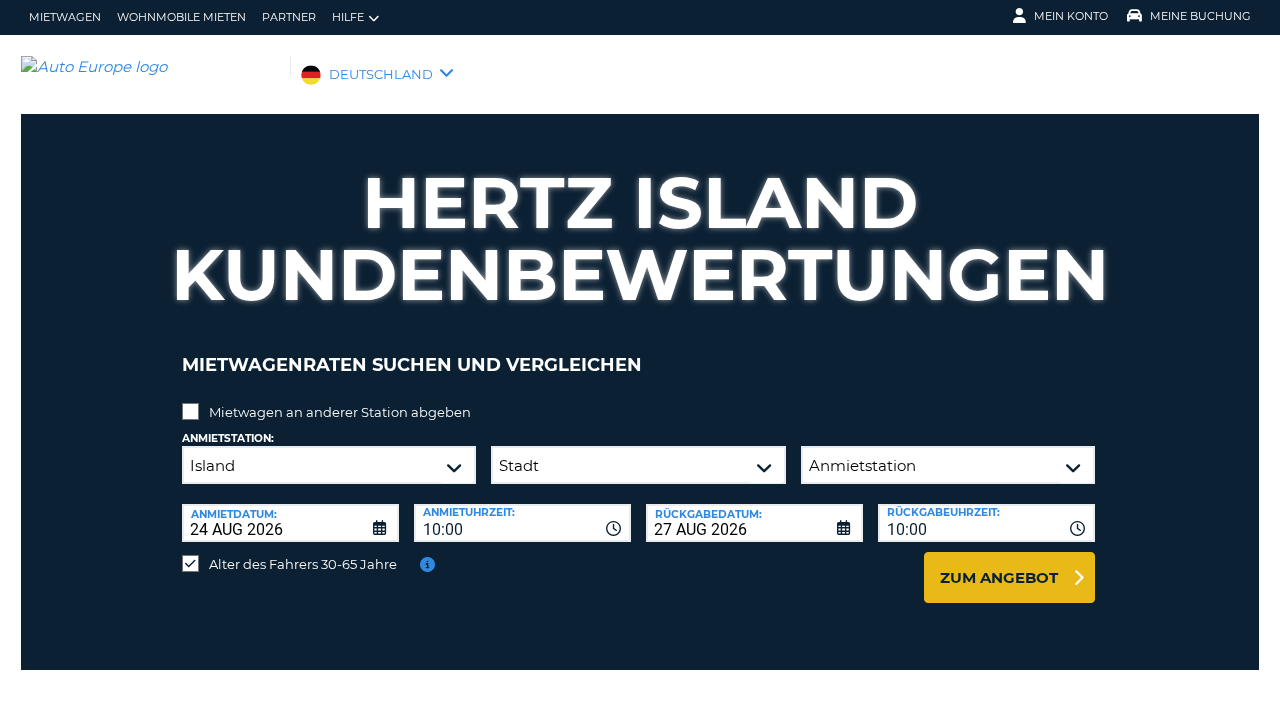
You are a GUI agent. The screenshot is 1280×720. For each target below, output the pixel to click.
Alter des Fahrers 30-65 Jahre (303, 564)
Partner (289, 17)
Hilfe (348, 17)
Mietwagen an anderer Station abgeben (340, 412)
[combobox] (522, 523)
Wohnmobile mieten (181, 17)
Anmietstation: (228, 438)
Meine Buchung (1200, 16)
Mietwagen (65, 17)
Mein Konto (1071, 16)
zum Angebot (999, 577)
